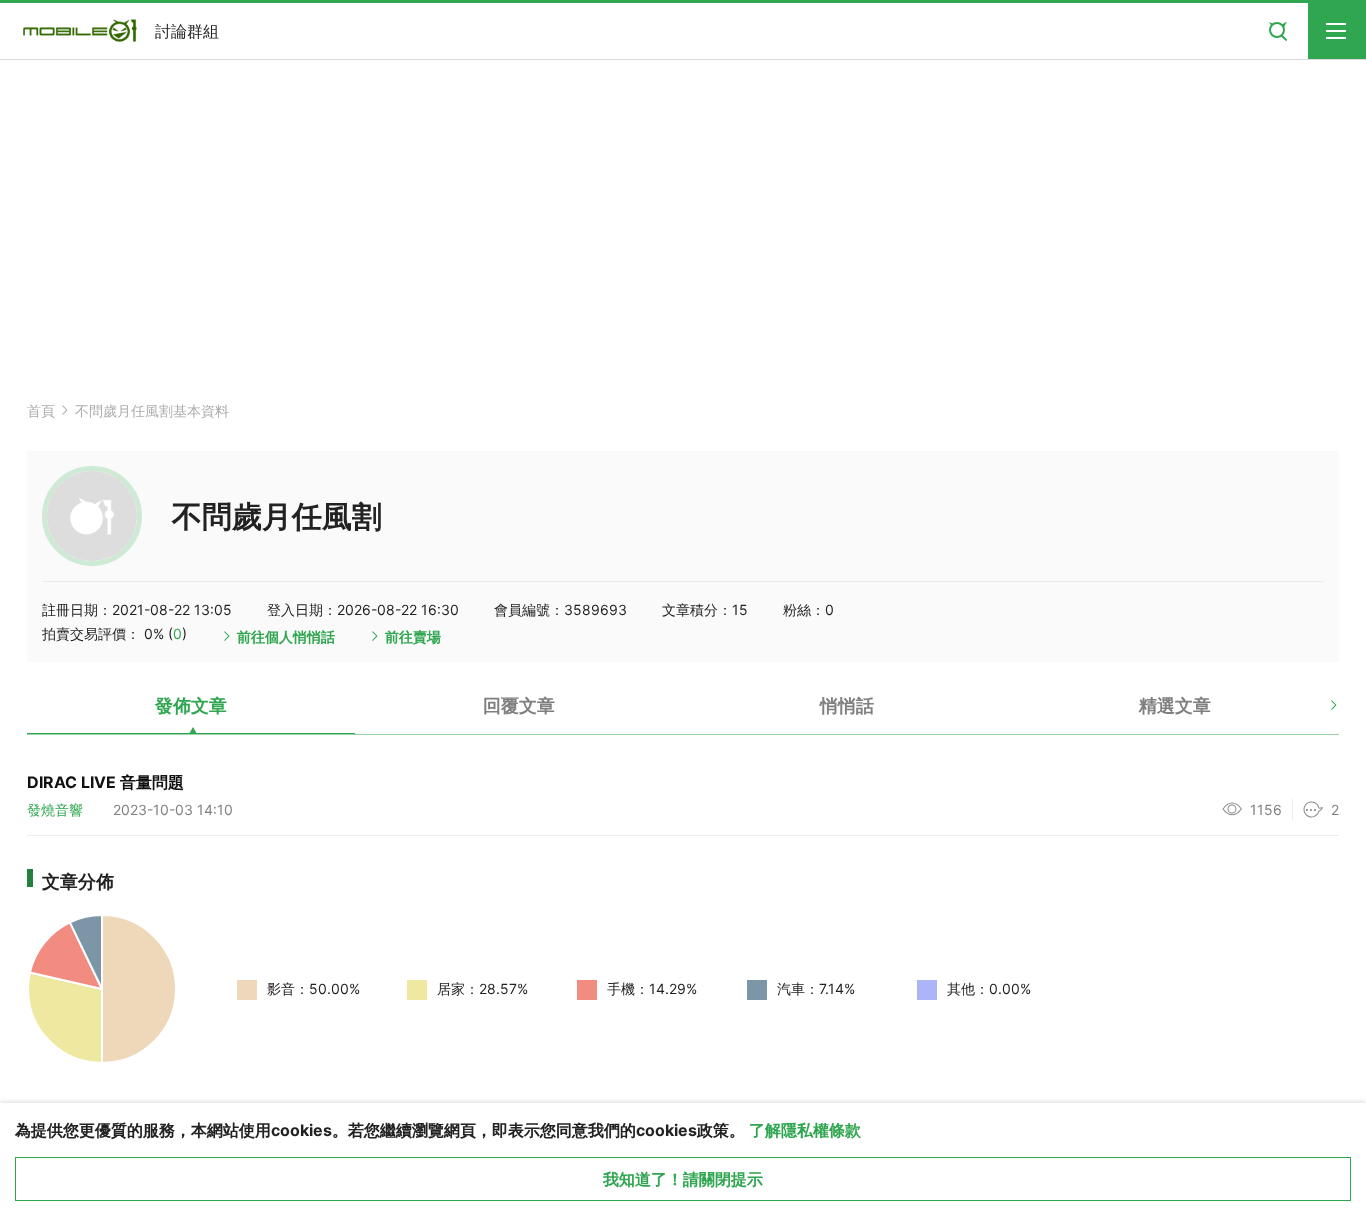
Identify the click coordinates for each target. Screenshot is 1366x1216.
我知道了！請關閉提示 (683, 1179)
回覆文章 (519, 705)
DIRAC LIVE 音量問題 (105, 782)
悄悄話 (847, 705)
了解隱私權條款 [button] (805, 1130)
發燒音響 (55, 809)
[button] (1316, 713)
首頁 (41, 410)
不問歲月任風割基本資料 (152, 410)
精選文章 (1175, 705)
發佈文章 (191, 705)
